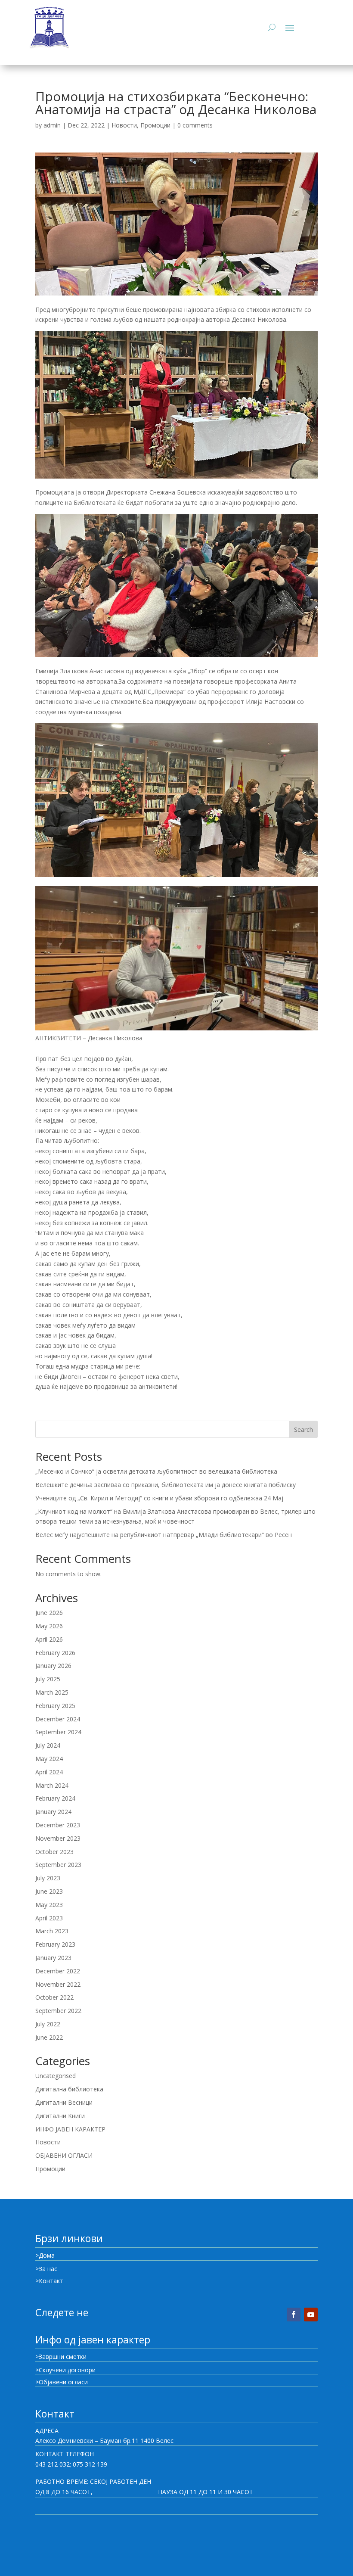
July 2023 (48, 1878)
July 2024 (48, 1745)
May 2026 (49, 1626)
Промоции (155, 125)
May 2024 (49, 1759)
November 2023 (58, 1838)
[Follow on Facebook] (294, 2315)
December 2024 (58, 1719)
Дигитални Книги (60, 2116)
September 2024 (58, 1732)
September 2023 (58, 1865)
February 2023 (55, 1944)
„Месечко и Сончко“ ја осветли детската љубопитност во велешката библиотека (156, 1471)
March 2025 (52, 1692)
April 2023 (49, 1918)
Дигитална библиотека (69, 2089)
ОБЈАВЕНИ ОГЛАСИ (64, 2155)
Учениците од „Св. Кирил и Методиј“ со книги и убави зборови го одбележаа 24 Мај (159, 1498)
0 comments (195, 125)
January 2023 (53, 1958)
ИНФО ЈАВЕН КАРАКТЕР (70, 2129)
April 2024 (49, 1772)
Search (303, 1430)
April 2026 (49, 1639)
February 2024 (55, 1798)
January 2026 (53, 1666)
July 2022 (48, 2024)
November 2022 (58, 1984)
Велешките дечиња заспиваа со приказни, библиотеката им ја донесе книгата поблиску (166, 1485)
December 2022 (58, 1971)
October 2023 (54, 1852)
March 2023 (52, 1931)
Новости (124, 125)
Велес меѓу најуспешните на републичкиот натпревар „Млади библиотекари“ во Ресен (164, 1535)
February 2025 (55, 1706)
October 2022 (54, 1997)
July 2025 (48, 1679)
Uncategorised (56, 2076)
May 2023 (49, 1905)
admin (52, 125)
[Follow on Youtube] (311, 2315)
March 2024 (52, 1785)
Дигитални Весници (64, 2102)
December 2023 (58, 1825)
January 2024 (53, 1812)
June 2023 (49, 1891)
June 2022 (49, 2037)
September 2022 (58, 2011)
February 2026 (55, 1653)
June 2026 (49, 1613)
